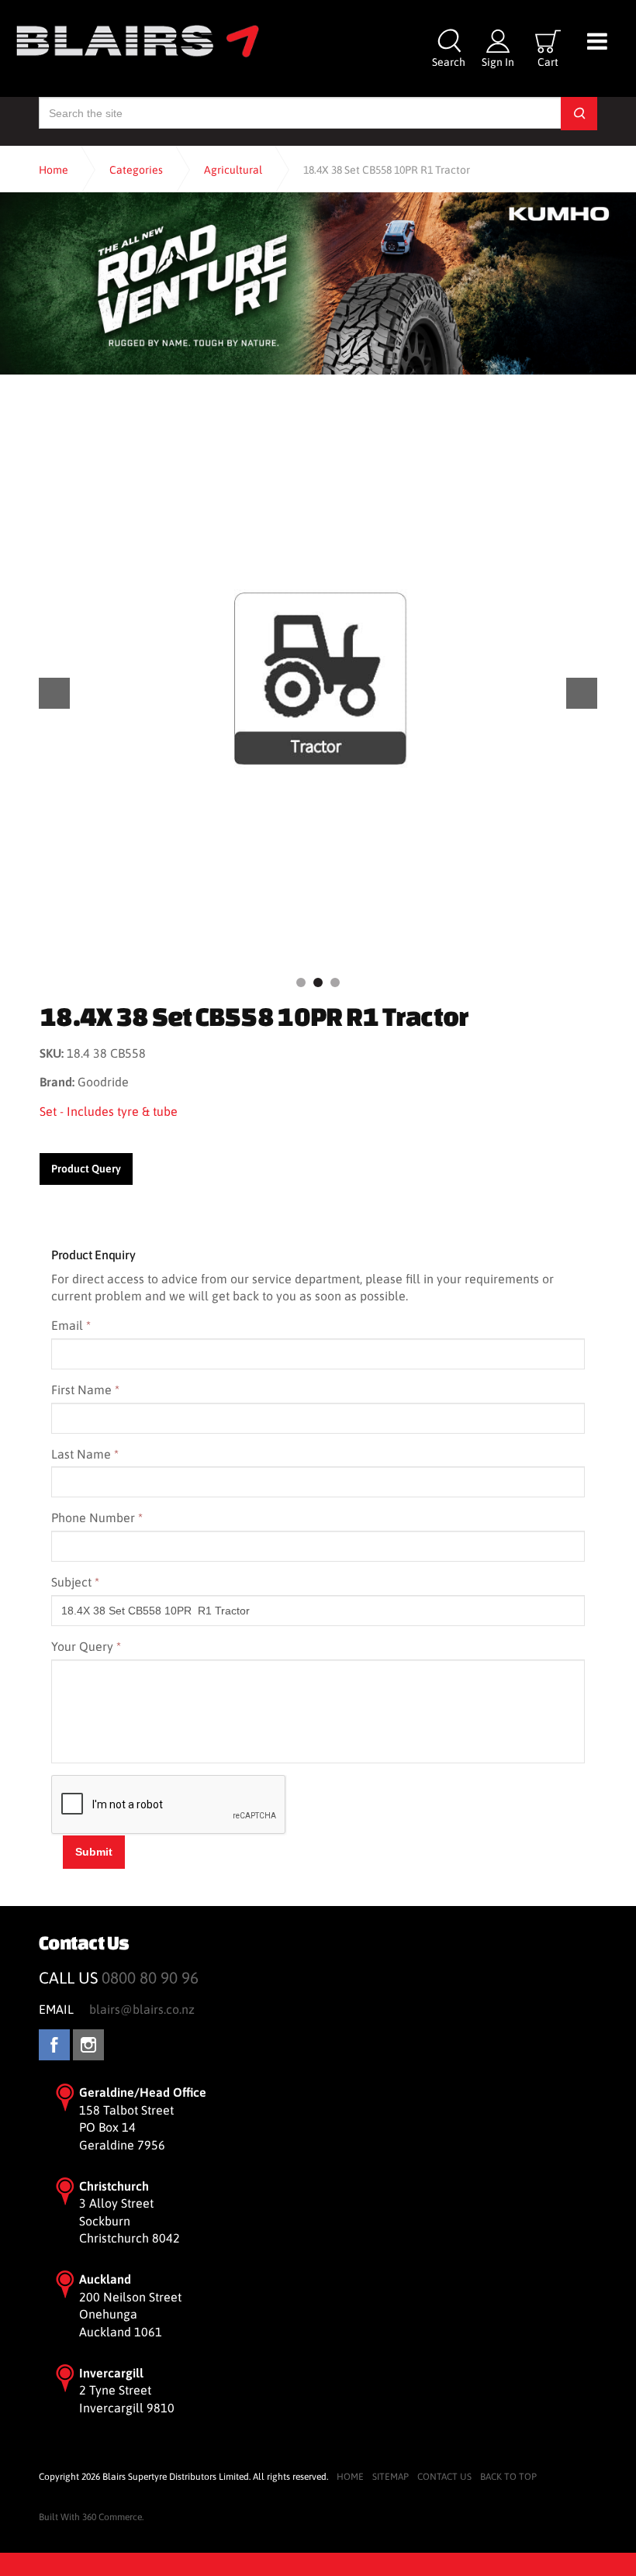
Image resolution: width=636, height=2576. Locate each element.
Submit (94, 1852)
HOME (350, 2477)
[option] (318, 679)
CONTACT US (444, 2477)
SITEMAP (391, 2477)
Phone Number (97, 1518)
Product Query (86, 1169)
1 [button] (301, 982)
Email (71, 1325)
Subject (75, 1582)
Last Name (85, 1454)
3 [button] (335, 982)
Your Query (86, 1646)
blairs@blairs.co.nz (142, 2009)
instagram (88, 2045)
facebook (54, 2045)
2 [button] (318, 982)
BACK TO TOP (508, 2477)
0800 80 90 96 (150, 1978)
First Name (85, 1390)
